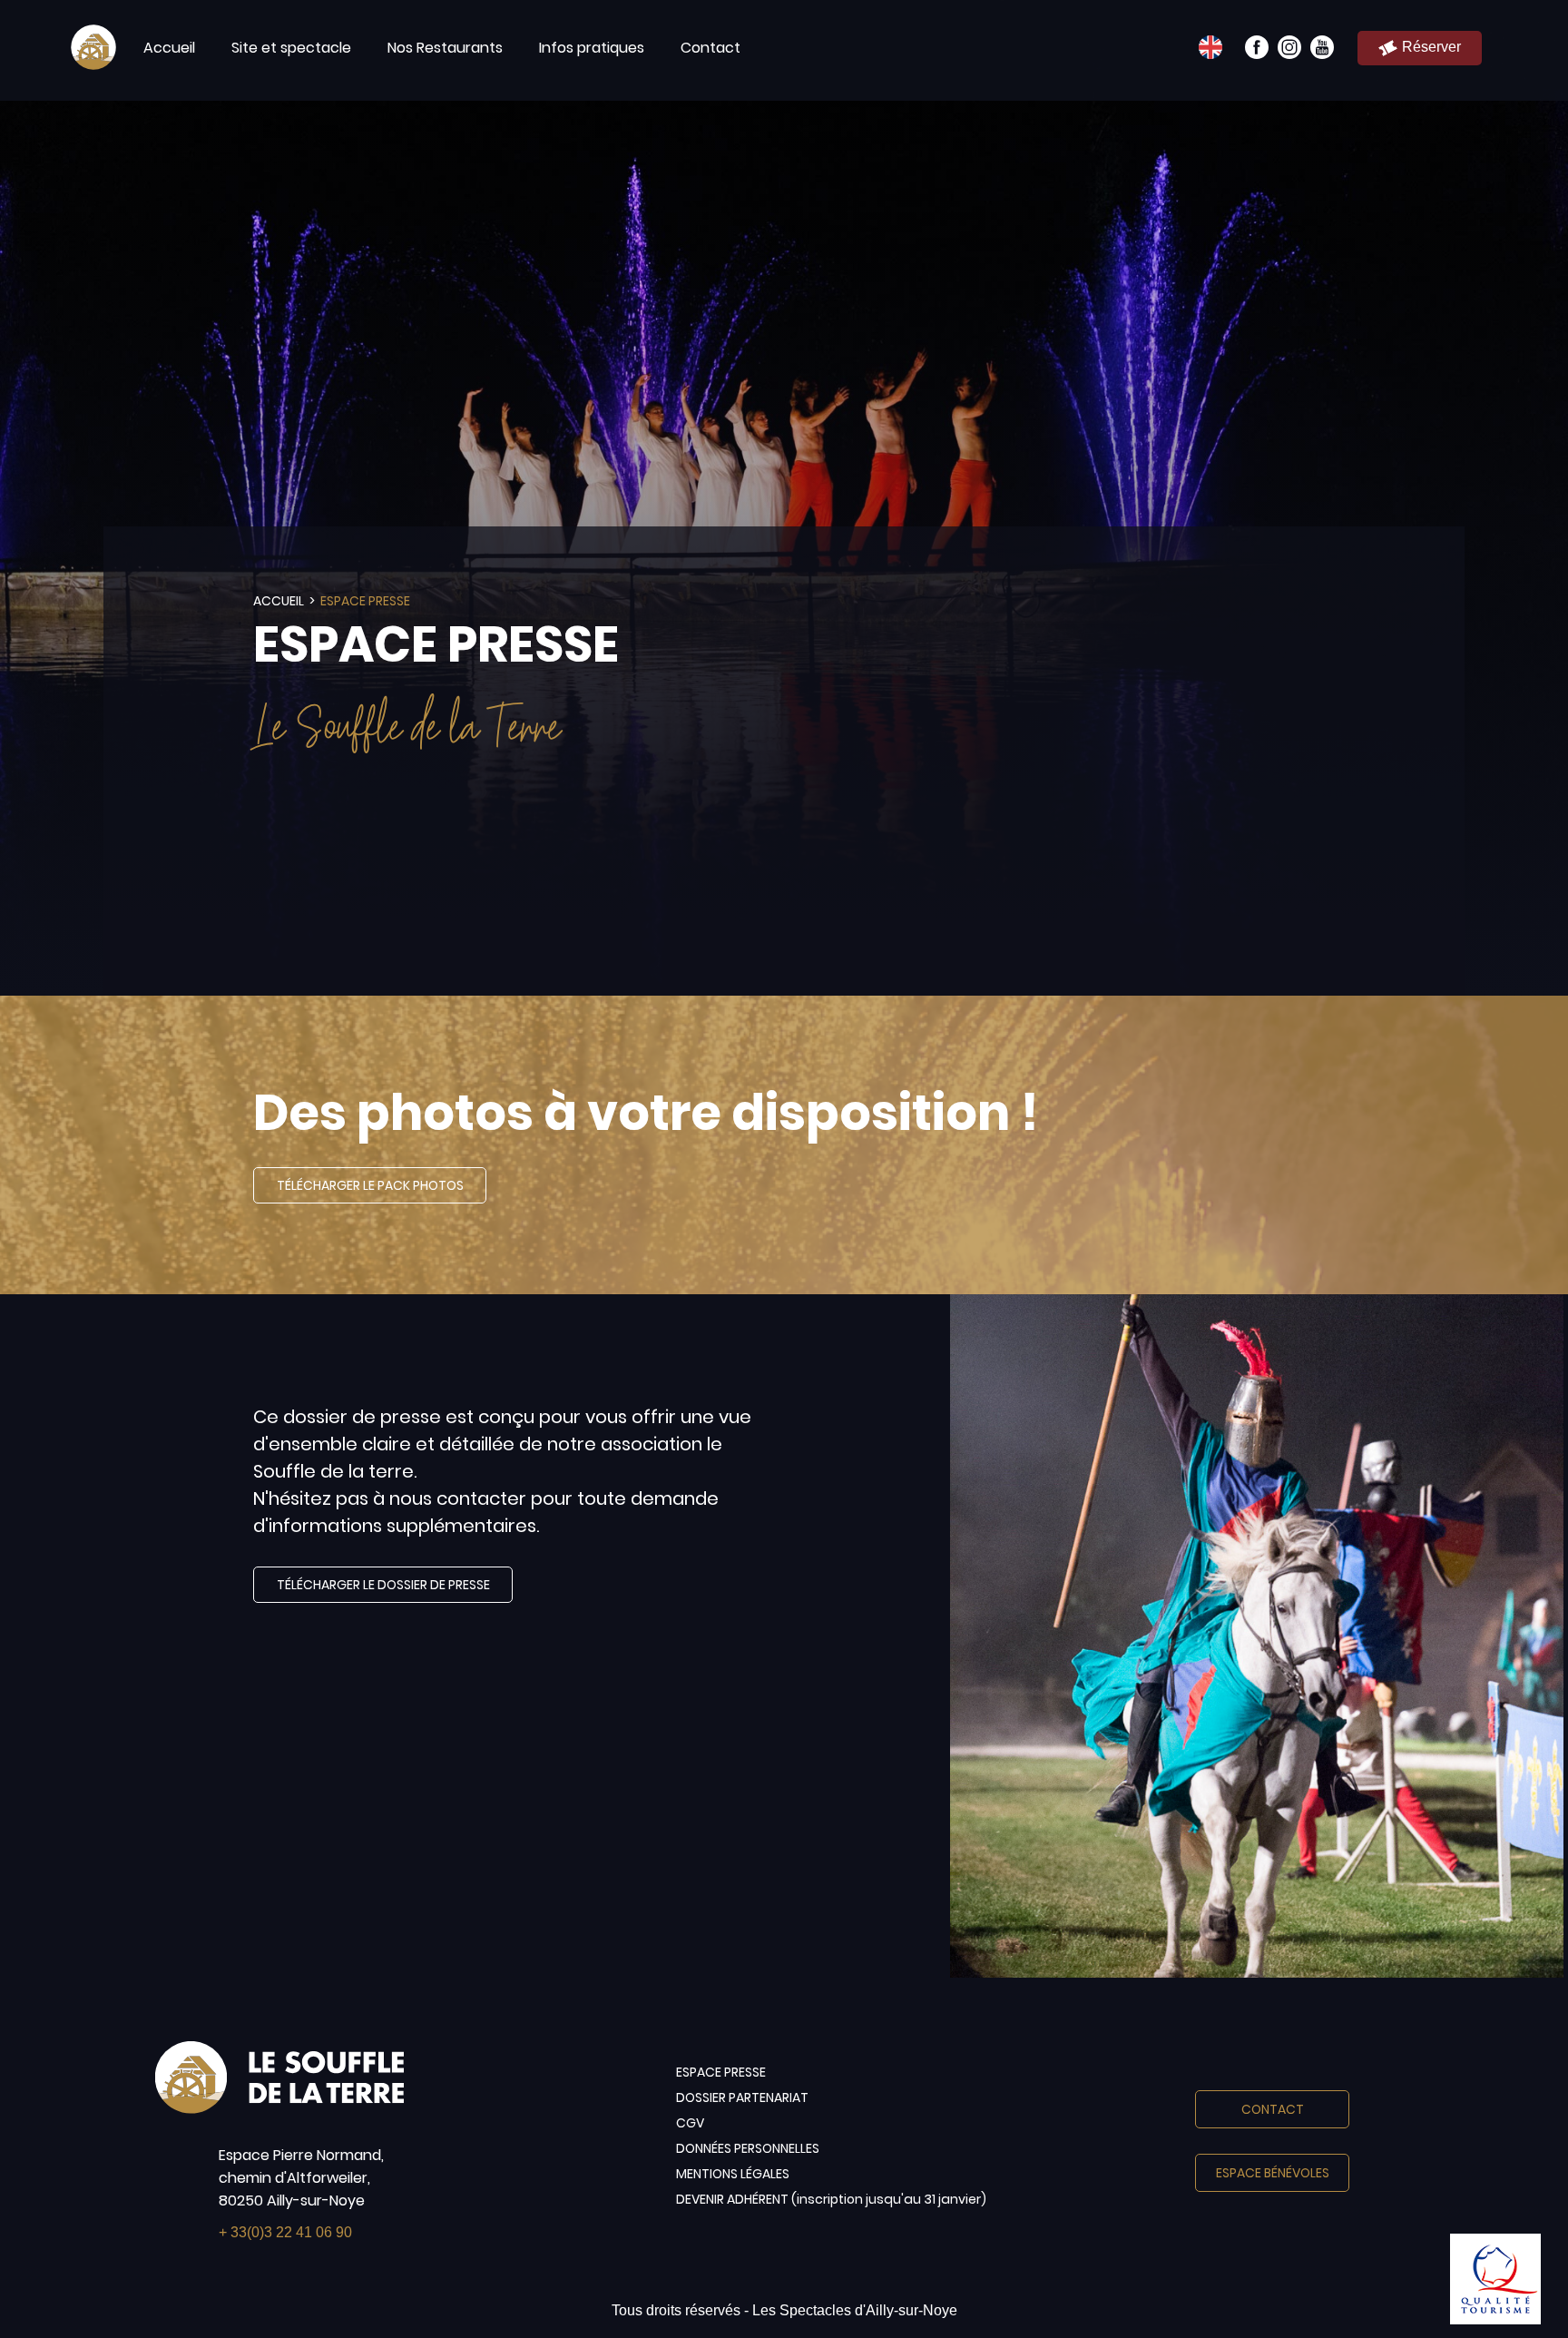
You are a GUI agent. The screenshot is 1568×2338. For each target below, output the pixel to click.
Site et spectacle (291, 48)
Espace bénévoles (1273, 2173)
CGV (690, 2123)
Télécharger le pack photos (370, 1185)
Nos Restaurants (445, 48)
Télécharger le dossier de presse (383, 1585)
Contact (710, 48)
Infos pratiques (592, 48)
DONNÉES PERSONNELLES (748, 2148)
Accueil (169, 48)
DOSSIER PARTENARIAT (742, 2097)
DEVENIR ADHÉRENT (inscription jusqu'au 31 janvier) (831, 2199)
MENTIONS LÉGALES (733, 2174)
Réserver (1431, 47)
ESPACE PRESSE (721, 2072)
